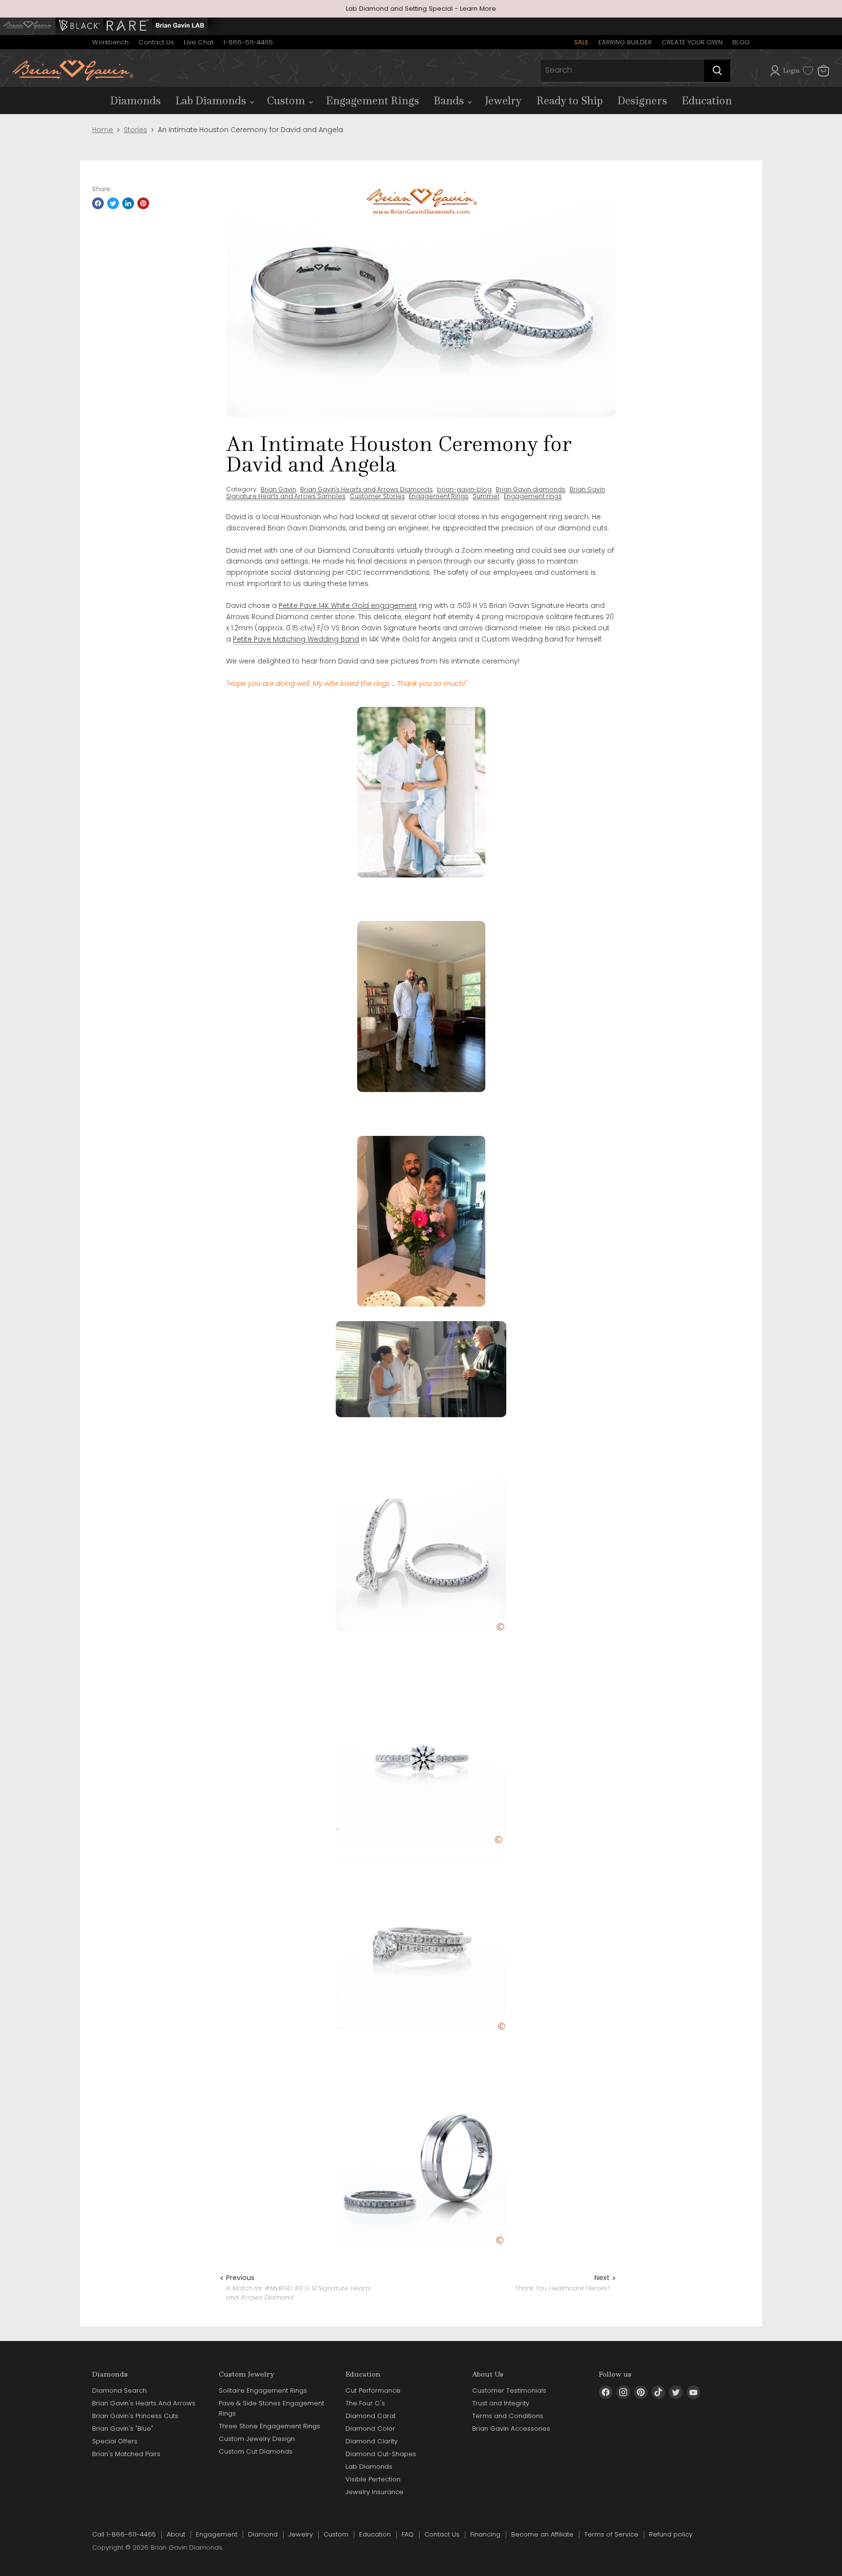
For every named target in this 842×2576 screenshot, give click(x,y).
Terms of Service (611, 2534)
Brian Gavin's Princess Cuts (135, 2416)
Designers (642, 100)
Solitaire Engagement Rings (263, 2391)
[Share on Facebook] (98, 203)
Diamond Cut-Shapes (381, 2454)
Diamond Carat (371, 2416)
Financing (485, 2534)
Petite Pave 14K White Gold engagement (348, 605)
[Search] (717, 71)
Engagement (217, 2534)
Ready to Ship (570, 100)
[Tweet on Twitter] (113, 203)
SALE (581, 42)
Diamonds (135, 100)
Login (791, 70)
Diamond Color (370, 2429)
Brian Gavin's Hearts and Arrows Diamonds (366, 489)
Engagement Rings (373, 100)
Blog (741, 42)
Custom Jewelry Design (257, 2439)
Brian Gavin (278, 489)
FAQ (408, 2534)
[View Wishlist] (808, 71)
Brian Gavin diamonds (530, 489)
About (176, 2534)
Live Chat (199, 42)
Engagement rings (533, 496)
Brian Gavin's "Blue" (123, 2429)
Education (707, 100)
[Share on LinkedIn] (128, 203)
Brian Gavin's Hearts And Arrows (144, 2403)
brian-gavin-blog (464, 489)
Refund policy (671, 2534)
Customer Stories (377, 496)
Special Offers (115, 2441)
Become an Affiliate (542, 2534)
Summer (486, 496)
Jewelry (503, 100)
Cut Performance (373, 2391)
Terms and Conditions (508, 2416)
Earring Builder (625, 42)
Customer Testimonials (509, 2391)
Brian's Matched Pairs (126, 2454)
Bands (450, 100)
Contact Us (156, 42)
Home (103, 130)
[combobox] (622, 71)
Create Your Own (692, 42)
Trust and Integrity (501, 2403)
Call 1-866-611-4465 (124, 2534)
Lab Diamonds (212, 100)
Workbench (110, 42)
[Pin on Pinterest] (143, 203)
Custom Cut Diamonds (256, 2451)
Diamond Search (119, 2391)
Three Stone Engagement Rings (269, 2426)
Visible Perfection (373, 2479)
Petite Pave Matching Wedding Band (296, 639)
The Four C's (365, 2403)
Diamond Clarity (372, 2441)
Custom (287, 100)
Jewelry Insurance (374, 2492)
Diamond (263, 2534)
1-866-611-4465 (248, 42)
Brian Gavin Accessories (511, 2429)
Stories (135, 130)
